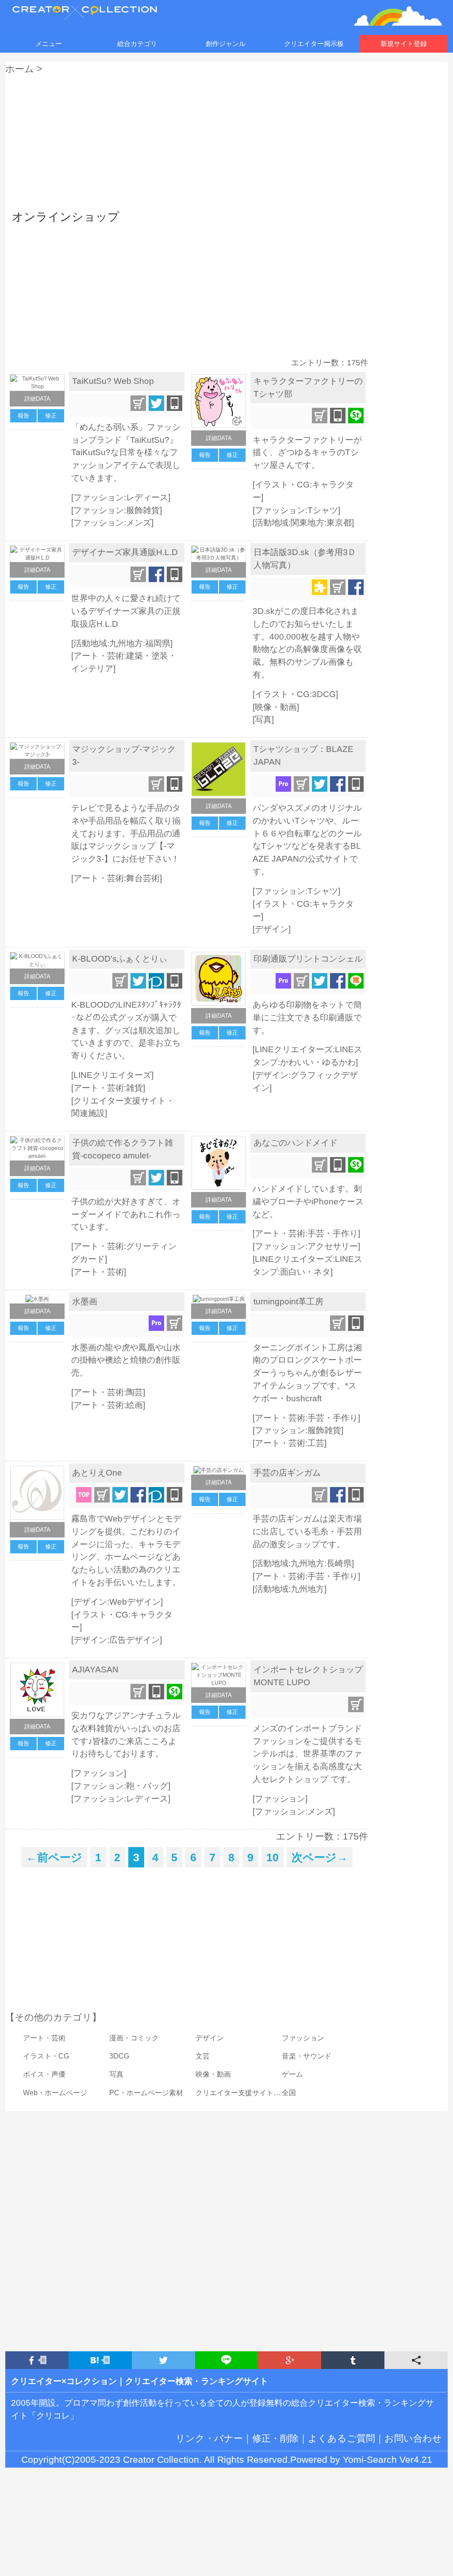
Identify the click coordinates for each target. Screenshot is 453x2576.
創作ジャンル (226, 44)
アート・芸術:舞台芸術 (117, 878)
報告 (23, 416)
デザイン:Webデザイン (117, 1602)
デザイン (272, 929)
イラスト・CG (46, 2056)
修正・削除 (275, 2438)
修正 (51, 416)
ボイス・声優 (44, 2074)
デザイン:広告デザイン (117, 1640)
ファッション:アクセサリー (306, 1246)
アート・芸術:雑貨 (108, 1088)
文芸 (203, 2056)
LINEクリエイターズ (112, 1075)
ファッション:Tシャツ (296, 510)
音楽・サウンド (307, 2056)
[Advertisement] (226, 140)
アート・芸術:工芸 (290, 1443)
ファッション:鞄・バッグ (121, 1786)
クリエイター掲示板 (314, 44)
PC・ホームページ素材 (146, 2093)
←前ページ (54, 1857)
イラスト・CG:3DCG (295, 694)
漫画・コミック (134, 2038)
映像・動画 (276, 707)
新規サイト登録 (404, 44)
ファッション (99, 1773)
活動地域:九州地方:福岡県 (122, 643)
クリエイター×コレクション (64, 2381)
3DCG (119, 2056)
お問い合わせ (413, 2438)
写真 (263, 719)
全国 (289, 2093)
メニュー (49, 44)
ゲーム (292, 2074)
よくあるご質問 (342, 2438)
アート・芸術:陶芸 (108, 1392)
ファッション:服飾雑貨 (117, 510)
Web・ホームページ (55, 2093)
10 (273, 1857)
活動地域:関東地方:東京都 (303, 523)
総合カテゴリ (137, 44)
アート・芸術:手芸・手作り (306, 1233)
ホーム (20, 69)
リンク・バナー (209, 2438)
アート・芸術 (99, 1272)
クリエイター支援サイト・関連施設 (252, 2093)
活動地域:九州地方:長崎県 (303, 1563)
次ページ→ (320, 1857)
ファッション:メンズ (112, 523)
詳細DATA (37, 399)
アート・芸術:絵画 (108, 1405)
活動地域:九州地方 (290, 1589)
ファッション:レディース (121, 497)
